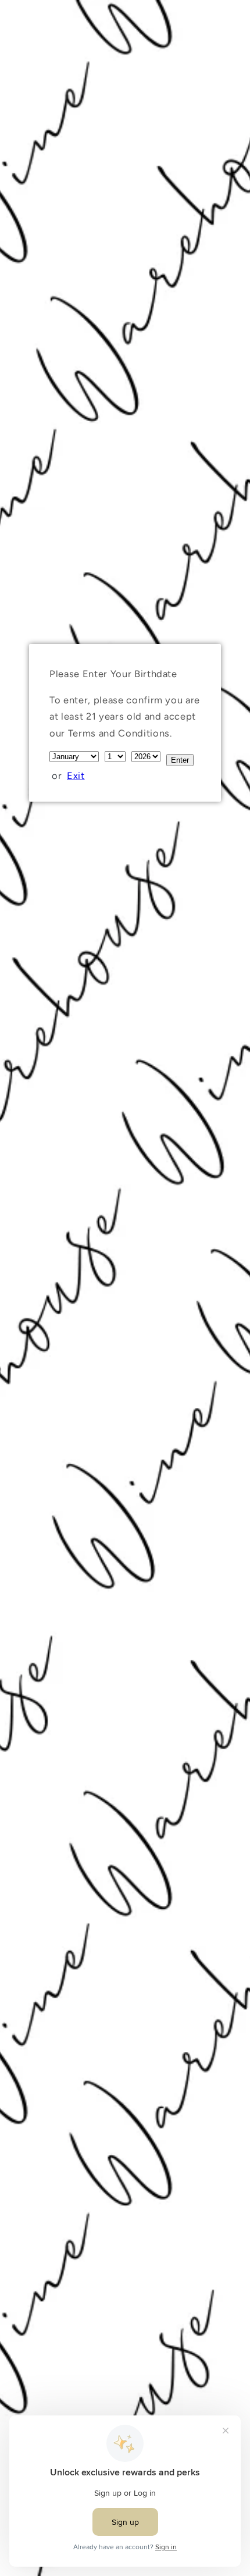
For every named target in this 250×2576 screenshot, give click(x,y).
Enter (180, 760)
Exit (76, 775)
